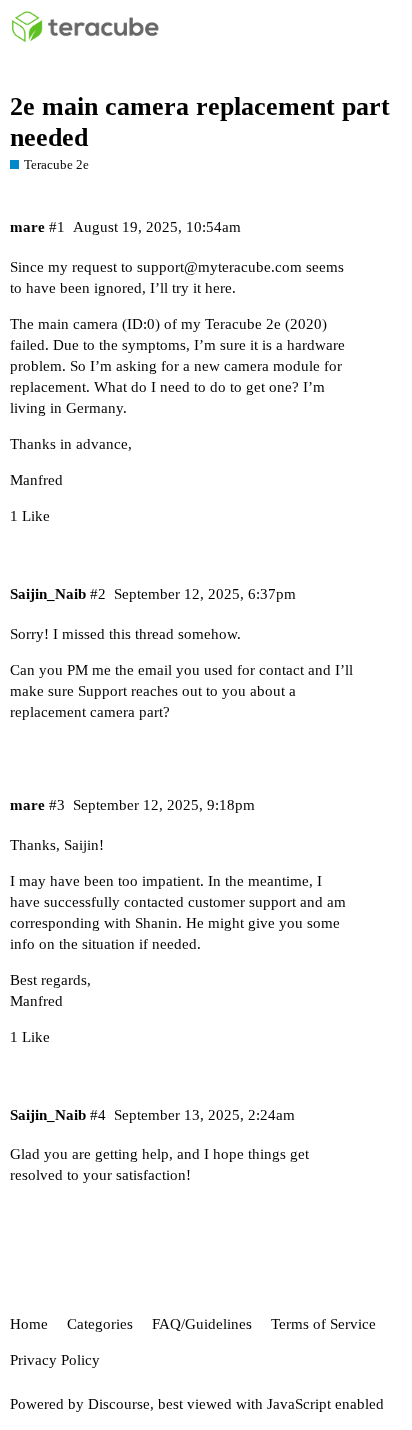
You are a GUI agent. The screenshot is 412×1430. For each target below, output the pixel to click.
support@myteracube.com (219, 267)
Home (29, 1324)
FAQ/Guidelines (202, 1324)
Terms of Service (323, 1324)
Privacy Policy (55, 1360)
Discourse (119, 1404)
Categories (100, 1324)
